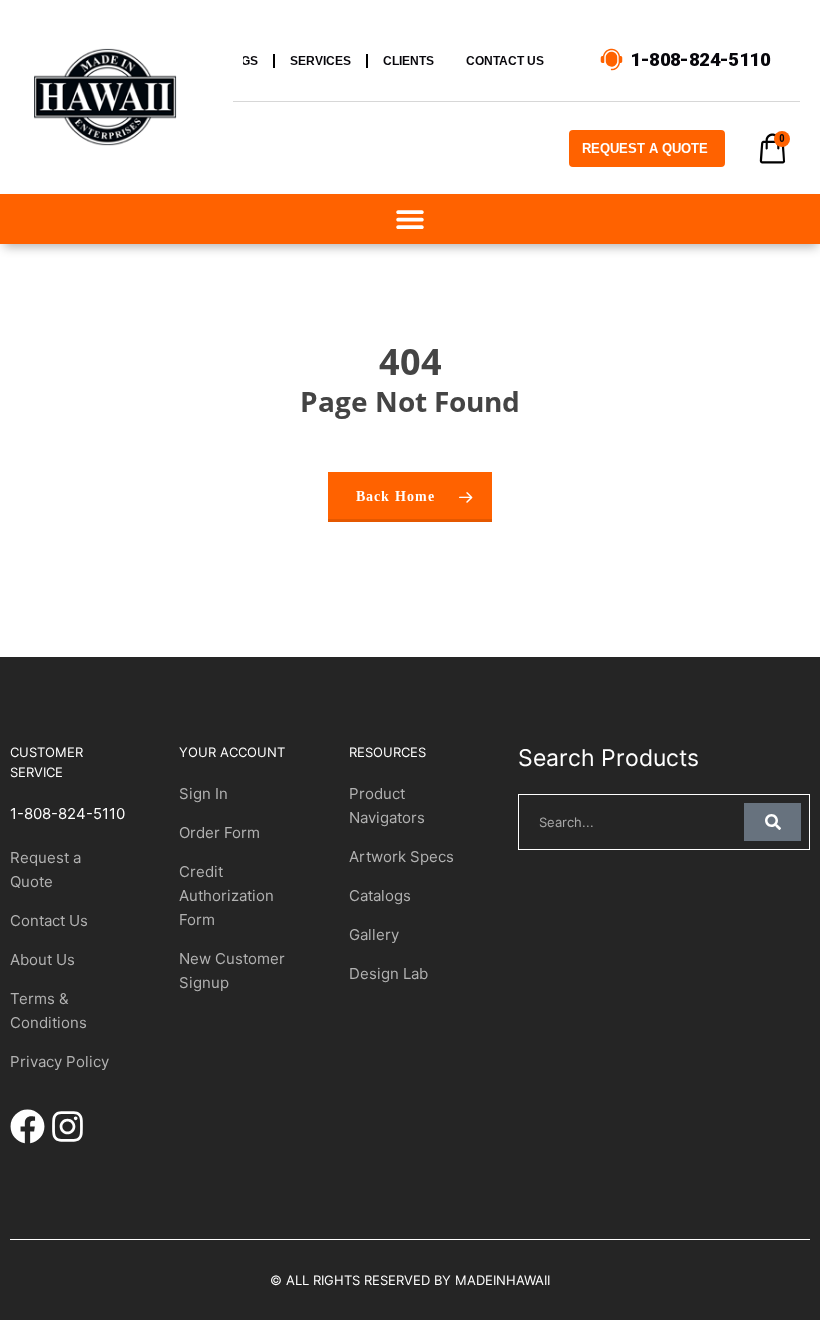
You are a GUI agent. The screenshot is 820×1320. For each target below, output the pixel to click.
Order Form (219, 832)
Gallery (374, 934)
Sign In (203, 793)
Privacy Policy (59, 1061)
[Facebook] (27, 1126)
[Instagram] (67, 1126)
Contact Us (49, 920)
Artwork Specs (401, 856)
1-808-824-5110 (67, 813)
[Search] (772, 822)
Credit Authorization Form (226, 895)
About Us (42, 959)
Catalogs (380, 895)
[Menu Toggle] (410, 219)
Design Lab (388, 973)
